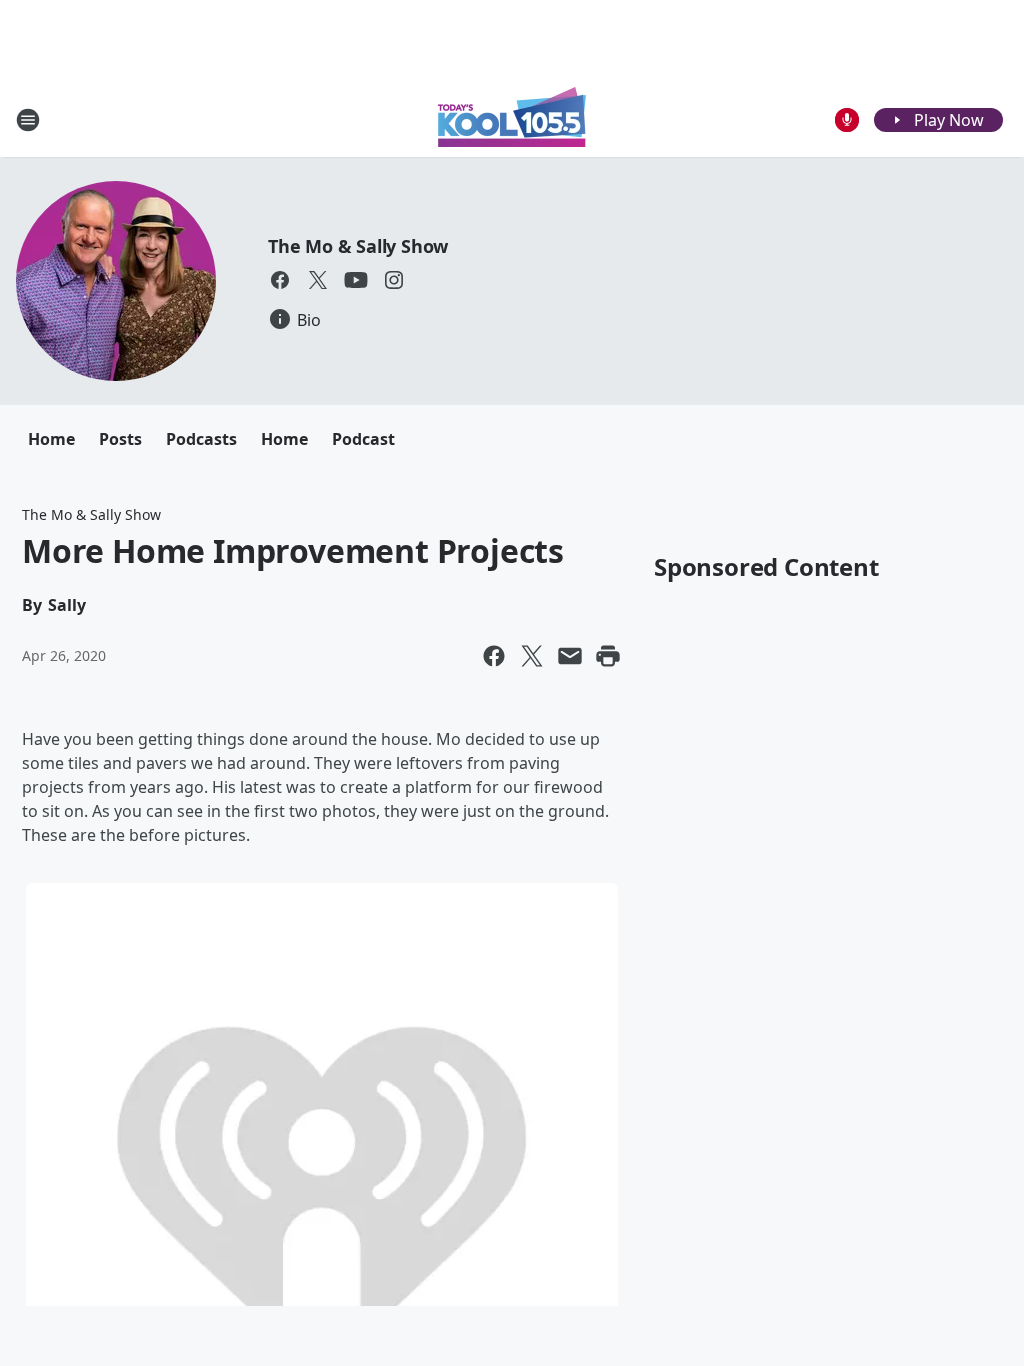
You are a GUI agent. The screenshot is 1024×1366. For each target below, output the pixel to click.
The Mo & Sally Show (358, 246)
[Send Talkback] (847, 120)
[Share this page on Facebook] (494, 656)
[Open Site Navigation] (28, 120)
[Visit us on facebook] (280, 280)
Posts (120, 439)
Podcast (363, 439)
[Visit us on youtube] (356, 280)
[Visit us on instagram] (394, 280)
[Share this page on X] (532, 656)
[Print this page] (608, 656)
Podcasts (201, 439)
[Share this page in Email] (570, 656)
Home (51, 439)
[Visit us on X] (318, 280)
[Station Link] (512, 119)
